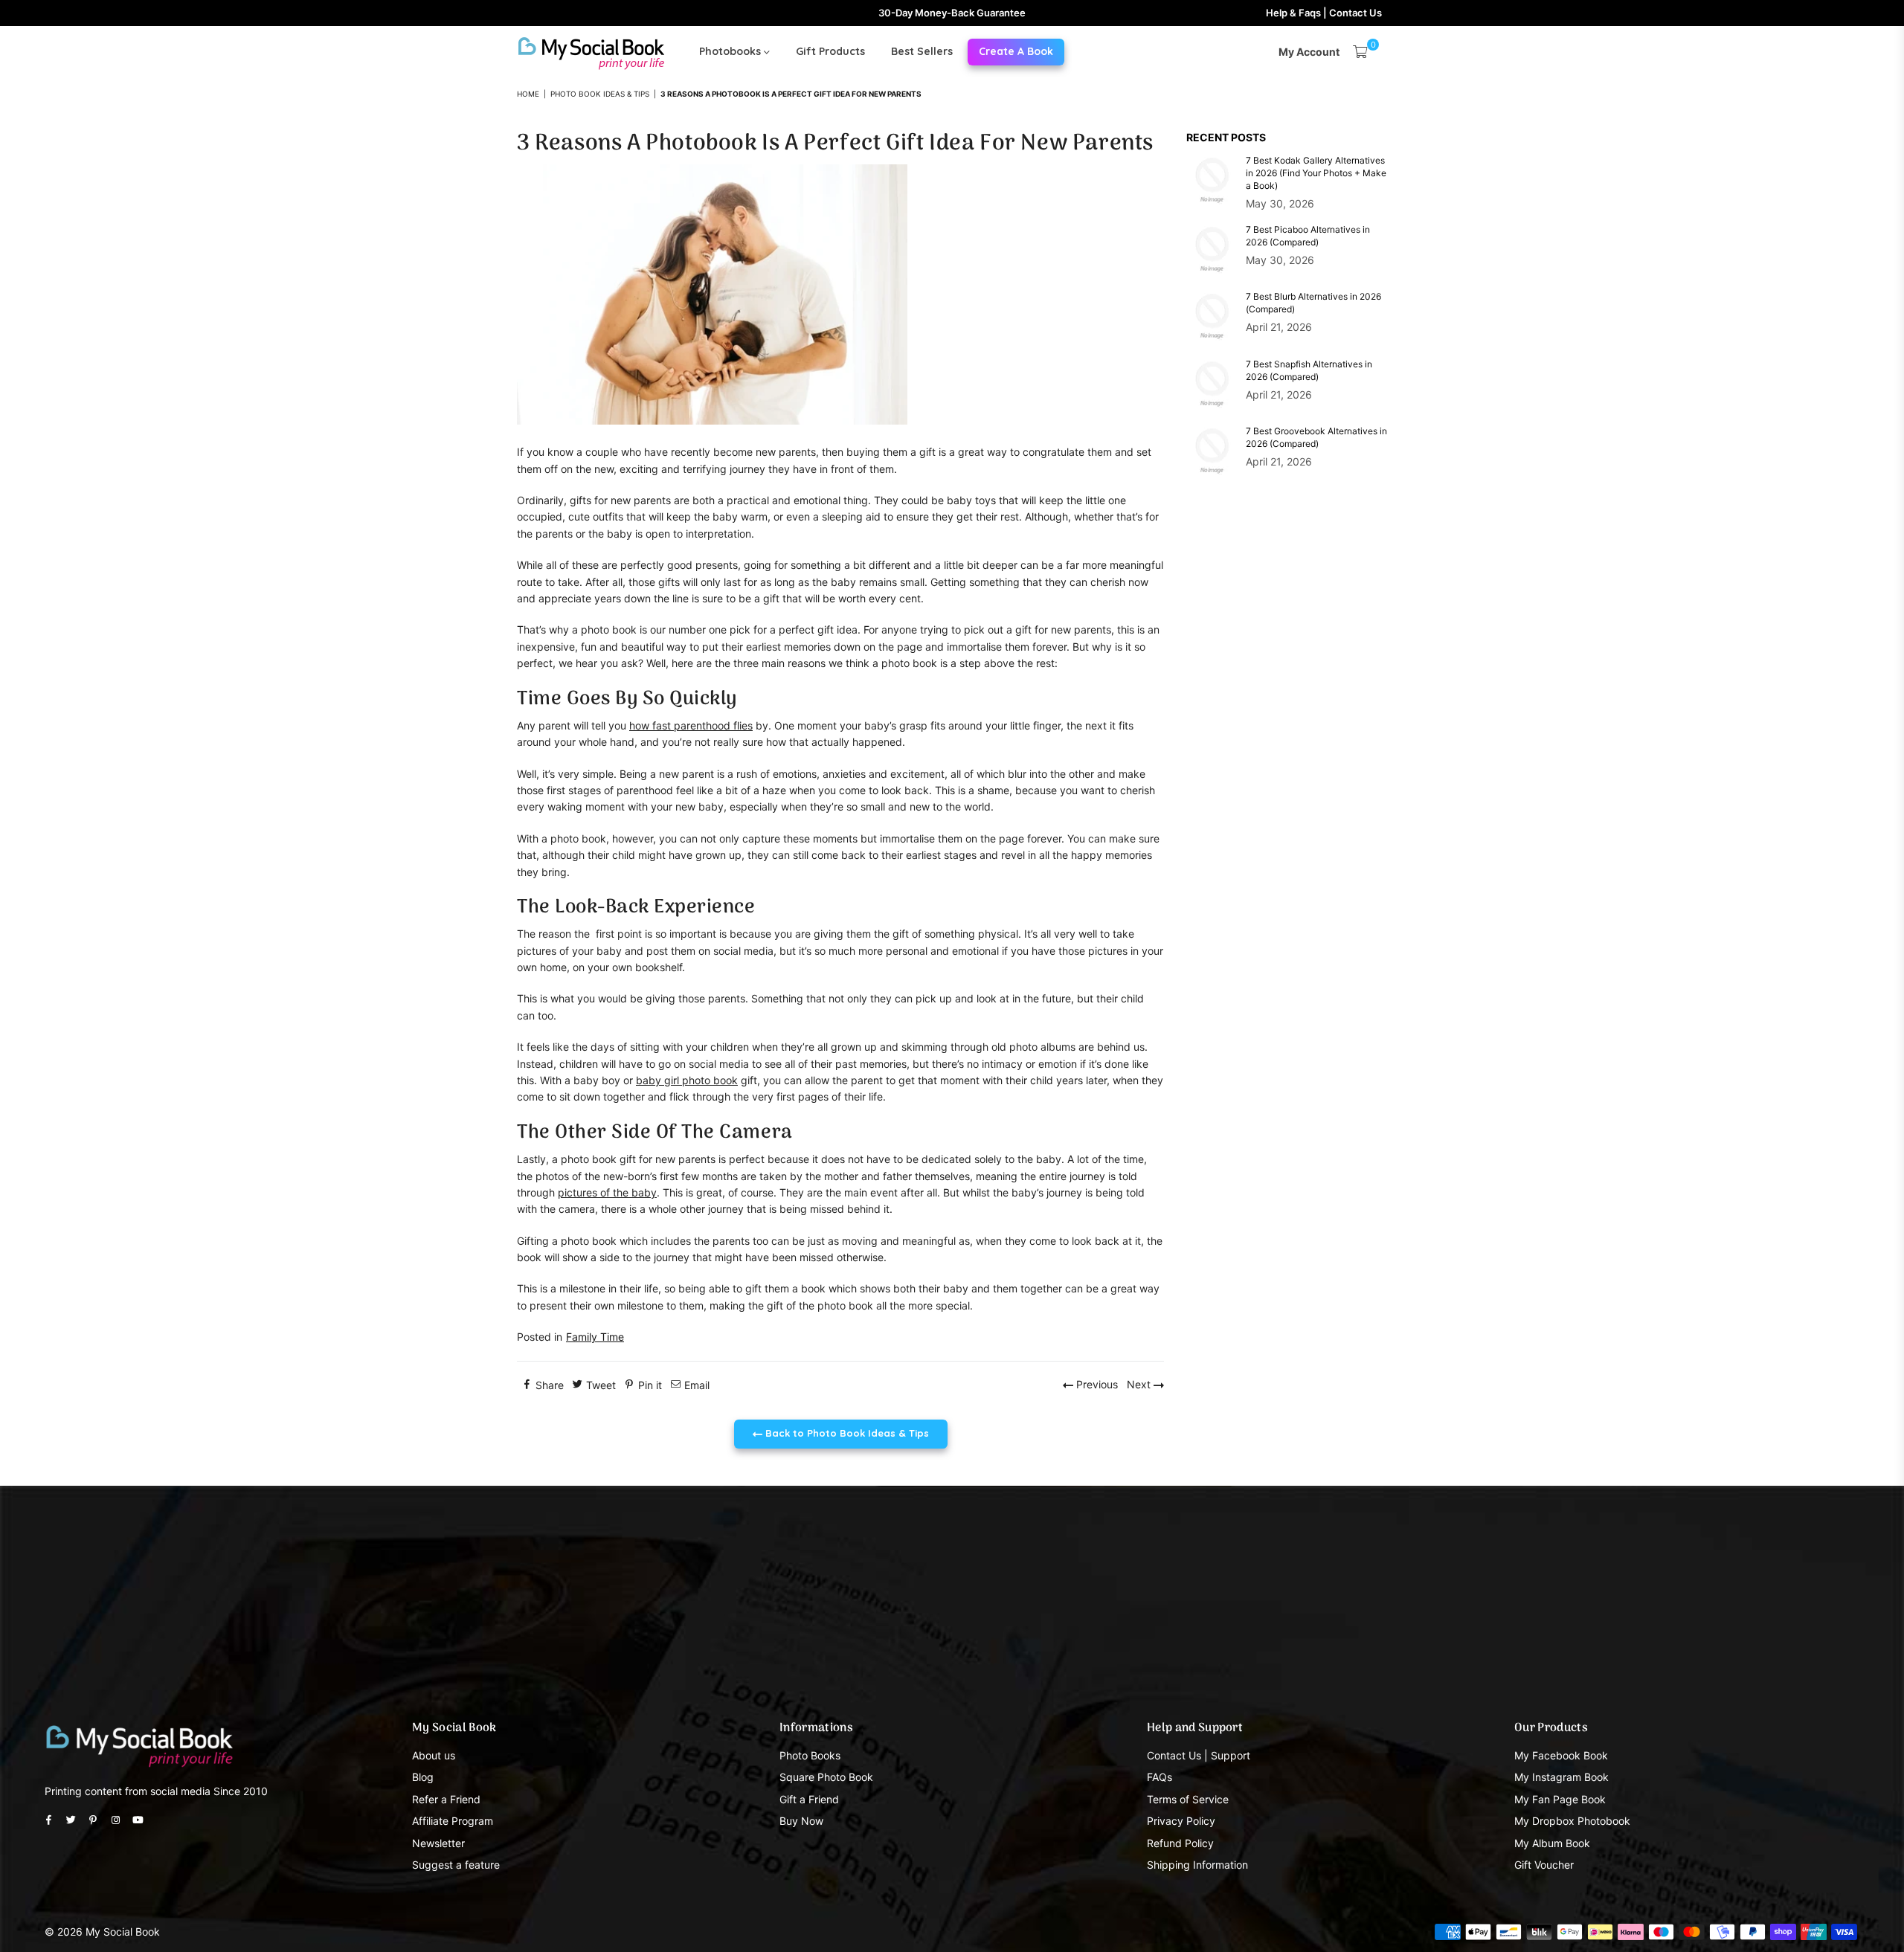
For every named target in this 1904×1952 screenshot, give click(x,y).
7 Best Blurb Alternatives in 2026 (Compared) (1313, 303)
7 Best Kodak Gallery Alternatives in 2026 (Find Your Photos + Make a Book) (1316, 173)
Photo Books (810, 1755)
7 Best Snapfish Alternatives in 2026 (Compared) (1309, 370)
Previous (1096, 1384)
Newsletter (438, 1843)
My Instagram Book (1562, 1777)
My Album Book (1552, 1843)
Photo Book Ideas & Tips (600, 94)
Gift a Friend (809, 1799)
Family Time (595, 1337)
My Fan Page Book (1560, 1799)
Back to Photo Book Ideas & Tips (846, 1433)
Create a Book (1016, 51)
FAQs (1160, 1777)
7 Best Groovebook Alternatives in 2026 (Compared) (1316, 437)
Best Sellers (922, 51)
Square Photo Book (826, 1777)
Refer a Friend (446, 1799)
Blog (423, 1777)
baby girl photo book (687, 1080)
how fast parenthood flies (691, 725)
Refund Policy (1180, 1843)
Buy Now (801, 1821)
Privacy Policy (1181, 1821)
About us (434, 1755)
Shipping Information (1197, 1865)
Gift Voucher (1544, 1865)
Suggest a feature (456, 1865)
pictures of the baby (607, 1192)
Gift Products (830, 51)
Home (528, 94)
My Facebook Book (1561, 1755)
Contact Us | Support (1199, 1755)
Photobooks (731, 51)
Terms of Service (1188, 1799)
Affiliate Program (453, 1821)
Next (1140, 1384)
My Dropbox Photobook (1572, 1821)
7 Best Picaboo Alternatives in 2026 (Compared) (1308, 236)
